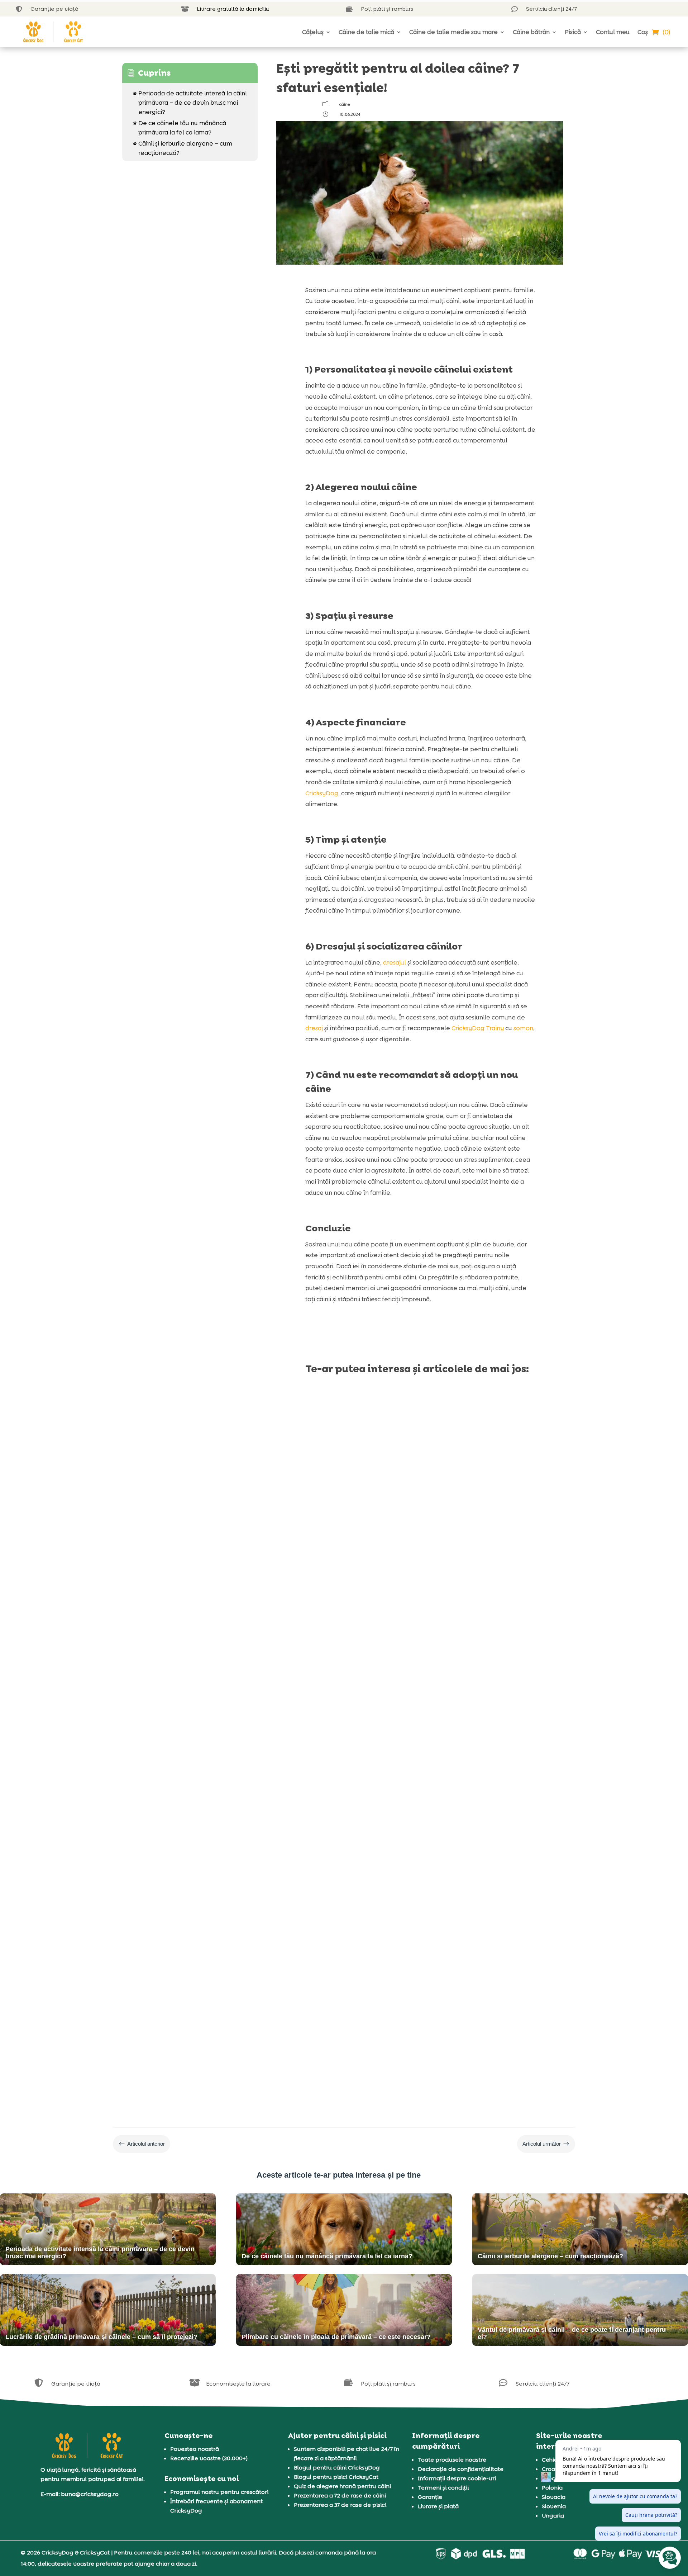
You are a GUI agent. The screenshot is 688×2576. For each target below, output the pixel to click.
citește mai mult (335, 1596)
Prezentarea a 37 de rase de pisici (340, 2505)
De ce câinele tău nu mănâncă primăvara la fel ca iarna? (180, 128)
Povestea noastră (195, 2449)
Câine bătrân (531, 32)
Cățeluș (313, 32)
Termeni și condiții (443, 2488)
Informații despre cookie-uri (457, 2478)
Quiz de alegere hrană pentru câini (342, 2486)
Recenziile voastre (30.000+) (209, 2458)
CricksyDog (322, 793)
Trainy (495, 1028)
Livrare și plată (438, 2506)
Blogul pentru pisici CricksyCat (336, 2477)
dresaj (314, 1028)
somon (523, 1028)
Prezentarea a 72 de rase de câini (340, 2495)
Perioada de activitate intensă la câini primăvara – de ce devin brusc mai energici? (190, 103)
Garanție (430, 2497)
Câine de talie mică (366, 32)
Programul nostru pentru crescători (219, 2492)
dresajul (395, 962)
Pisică (573, 32)
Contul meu (613, 32)
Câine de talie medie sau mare (453, 32)
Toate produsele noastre (452, 2460)
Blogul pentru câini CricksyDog (337, 2468)
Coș (643, 32)
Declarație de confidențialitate (461, 2469)
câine (345, 104)
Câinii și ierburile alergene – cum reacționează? (183, 148)
